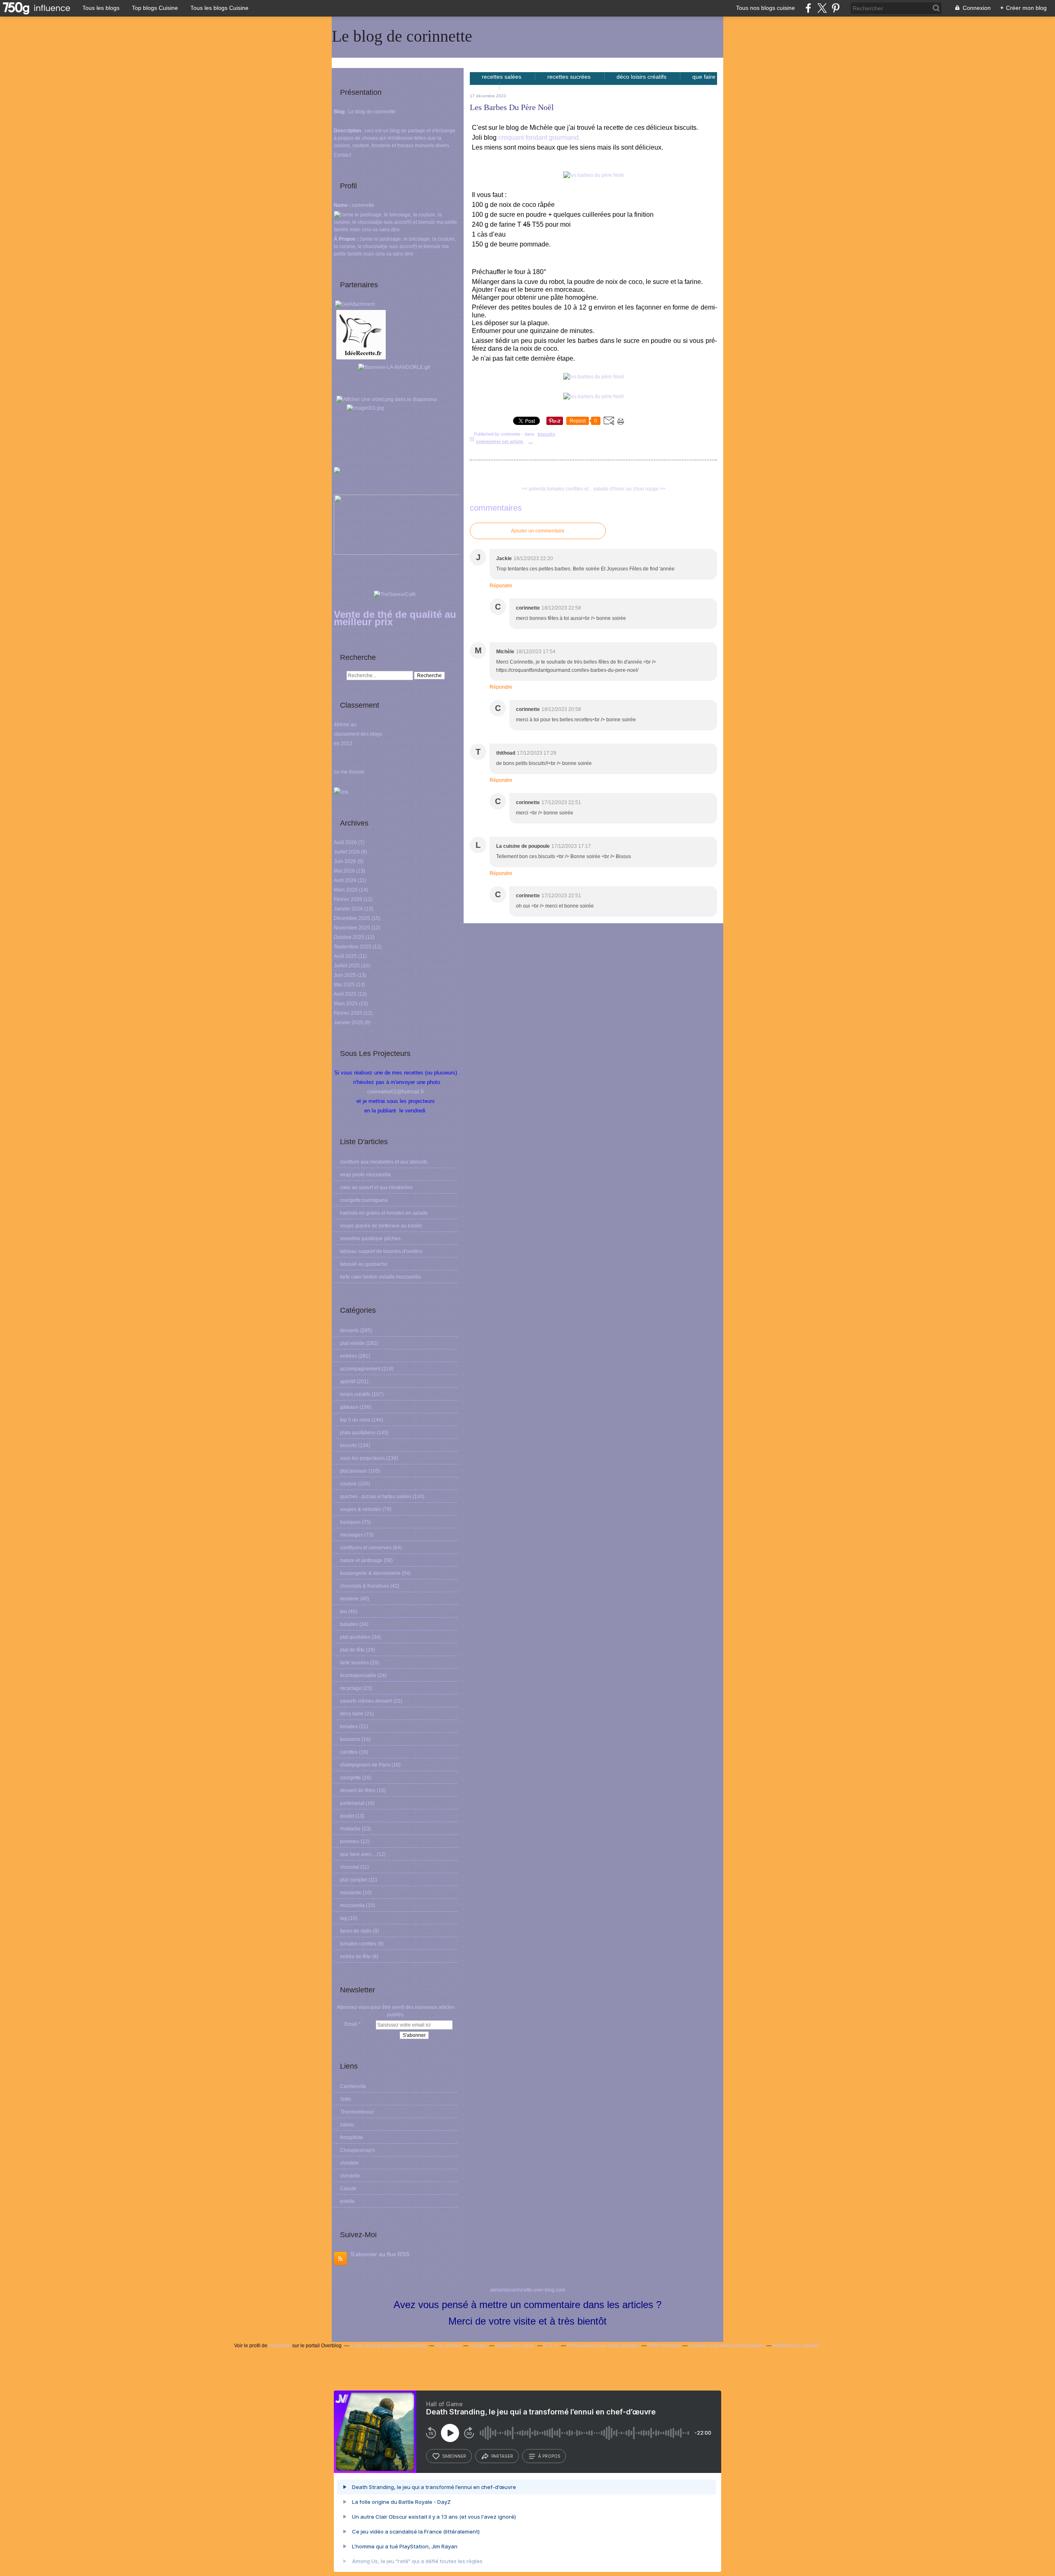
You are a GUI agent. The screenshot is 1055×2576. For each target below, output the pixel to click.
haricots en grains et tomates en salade (384, 1213)
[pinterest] (836, 8)
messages (352, 1535)
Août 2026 (346, 842)
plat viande (352, 1343)
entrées (348, 1356)
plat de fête (352, 1650)
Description (348, 131)
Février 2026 (349, 899)
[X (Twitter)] (822, 8)
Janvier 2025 (349, 1023)
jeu (343, 1612)
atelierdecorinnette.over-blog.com (528, 2290)
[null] (396, 370)
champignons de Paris (365, 1765)
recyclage (351, 1688)
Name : (343, 205)
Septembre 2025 (353, 947)
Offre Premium (664, 2346)
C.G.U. (551, 2346)
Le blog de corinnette (402, 36)
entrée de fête (355, 1957)
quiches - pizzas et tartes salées (376, 1497)
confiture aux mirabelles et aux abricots (384, 1162)
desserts (349, 1330)
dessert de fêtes (358, 1790)
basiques (350, 1522)
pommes (350, 1842)
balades (349, 1624)
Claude (348, 2189)
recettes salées (502, 77)
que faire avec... (358, 1854)
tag (343, 1918)
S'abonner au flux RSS (380, 2254)
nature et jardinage (361, 1560)
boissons (350, 1739)
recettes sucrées (570, 77)
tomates (349, 1727)
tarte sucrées (354, 1663)
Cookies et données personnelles (726, 2346)
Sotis (346, 2099)
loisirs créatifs (355, 1394)
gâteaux (349, 1407)
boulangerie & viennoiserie (370, 1573)
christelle (350, 2176)
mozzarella (352, 1905)
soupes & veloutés (361, 1509)
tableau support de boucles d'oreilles (381, 1251)
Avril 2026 (346, 880)
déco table (352, 1714)
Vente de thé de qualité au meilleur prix (395, 618)
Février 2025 (349, 1013)
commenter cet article (500, 441)
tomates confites (358, 1944)
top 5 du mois (355, 1420)
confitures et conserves (366, 1548)
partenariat (352, 1803)
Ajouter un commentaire (538, 531)
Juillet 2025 (347, 966)
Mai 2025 (345, 985)
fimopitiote (352, 2137)
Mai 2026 (345, 871)
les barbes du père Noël (512, 107)
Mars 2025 (346, 1004)
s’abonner (454, 2456)
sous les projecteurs (362, 1458)
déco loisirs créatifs (642, 77)
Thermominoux (357, 2112)
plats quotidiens (358, 1433)
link (344, 792)
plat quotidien (355, 1637)
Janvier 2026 (349, 909)
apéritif (348, 1382)
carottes (349, 1752)
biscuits (348, 1445)
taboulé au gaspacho (364, 1264)
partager (502, 2456)
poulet (347, 1816)
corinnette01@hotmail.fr (396, 1092)
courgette (350, 1778)
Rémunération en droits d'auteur (603, 2346)
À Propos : (347, 239)
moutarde (351, 1893)
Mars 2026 (346, 890)
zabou (347, 2125)
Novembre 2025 (353, 928)
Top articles (448, 2346)
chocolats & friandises (365, 1586)
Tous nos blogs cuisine (765, 8)
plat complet (354, 1880)
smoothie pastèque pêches (370, 1239)
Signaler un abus (515, 2346)
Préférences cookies (796, 2346)
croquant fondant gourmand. (539, 137)
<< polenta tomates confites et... (557, 489)
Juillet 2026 (347, 852)
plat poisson (354, 1471)
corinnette (280, 2346)
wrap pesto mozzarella (365, 1175)
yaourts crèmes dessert (366, 1701)
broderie (349, 1599)
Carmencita (353, 2086)
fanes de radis (356, 1931)
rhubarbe (350, 1829)
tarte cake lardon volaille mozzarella (380, 1277)
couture (348, 1484)
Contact (342, 155)
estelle (347, 2201)
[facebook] (808, 8)
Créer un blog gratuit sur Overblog (388, 2346)
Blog (339, 112)
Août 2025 (346, 956)
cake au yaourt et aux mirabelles (376, 1187)
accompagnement (360, 1369)
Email (351, 2024)
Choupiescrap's (358, 2150)
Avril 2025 (346, 994)
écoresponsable (358, 1675)
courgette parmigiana (364, 1200)
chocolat (349, 1867)
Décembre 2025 (353, 918)
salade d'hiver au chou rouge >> (629, 489)
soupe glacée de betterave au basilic (381, 1226)
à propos (549, 2456)
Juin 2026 (346, 861)
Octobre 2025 (350, 937)
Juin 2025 (346, 975)
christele (349, 2163)
